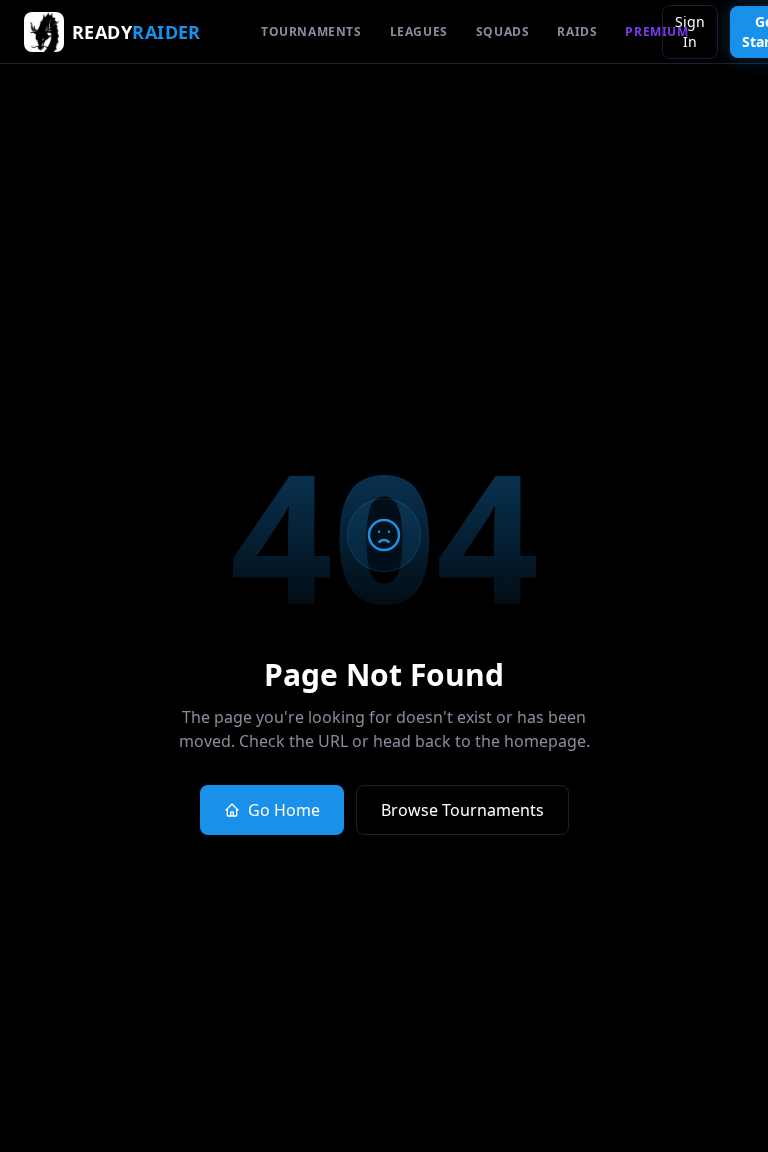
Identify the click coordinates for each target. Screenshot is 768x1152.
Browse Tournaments (462, 810)
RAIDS (577, 31)
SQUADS (503, 31)
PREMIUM (656, 31)
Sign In (690, 31)
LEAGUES (419, 31)
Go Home (284, 810)
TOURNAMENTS (311, 31)
